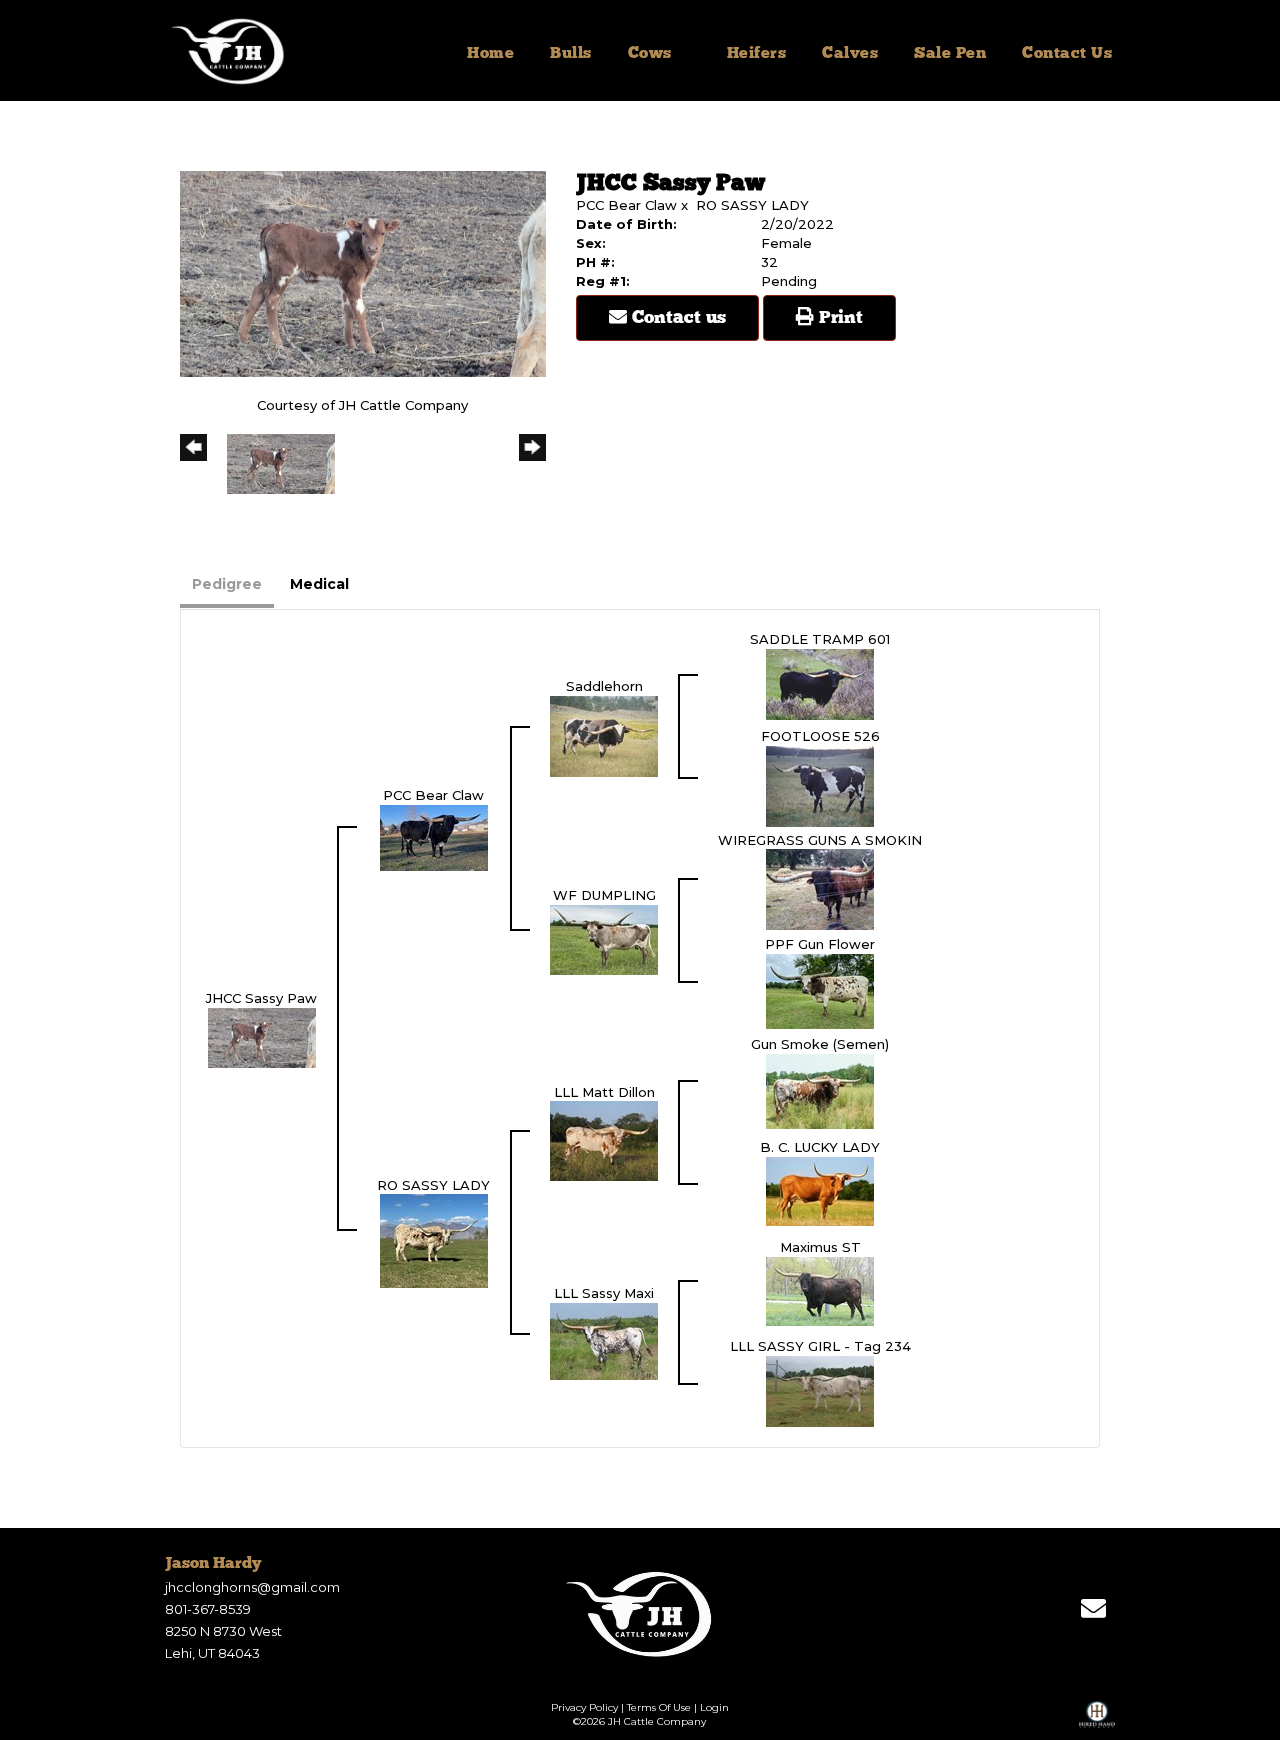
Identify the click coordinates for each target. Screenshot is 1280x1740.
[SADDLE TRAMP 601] (820, 683)
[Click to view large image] (363, 272)
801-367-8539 (208, 1609)
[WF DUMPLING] (604, 938)
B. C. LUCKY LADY (820, 1147)
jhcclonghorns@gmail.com (252, 1587)
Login (714, 1707)
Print (838, 318)
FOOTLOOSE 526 (820, 736)
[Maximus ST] (820, 1290)
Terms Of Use (659, 1707)
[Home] (640, 1614)
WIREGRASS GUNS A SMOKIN (820, 840)
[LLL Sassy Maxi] (604, 1340)
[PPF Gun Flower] (820, 990)
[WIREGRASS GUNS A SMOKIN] (820, 888)
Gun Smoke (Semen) (820, 1044)
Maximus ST (820, 1247)
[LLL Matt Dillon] (604, 1140)
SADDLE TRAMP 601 (820, 639)
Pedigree (227, 584)
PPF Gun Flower (820, 944)
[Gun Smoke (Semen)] (820, 1090)
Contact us (676, 318)
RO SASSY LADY (752, 205)
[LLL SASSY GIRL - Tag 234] (820, 1390)
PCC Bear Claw (626, 205)
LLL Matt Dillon (604, 1092)
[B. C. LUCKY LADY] (820, 1190)
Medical (319, 584)
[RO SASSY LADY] (434, 1240)
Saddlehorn (604, 686)
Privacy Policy (584, 1707)
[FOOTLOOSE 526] (820, 785)
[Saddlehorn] (604, 735)
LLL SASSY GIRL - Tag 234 (820, 1346)
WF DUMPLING (604, 895)
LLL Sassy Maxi (604, 1293)
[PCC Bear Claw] (434, 836)
